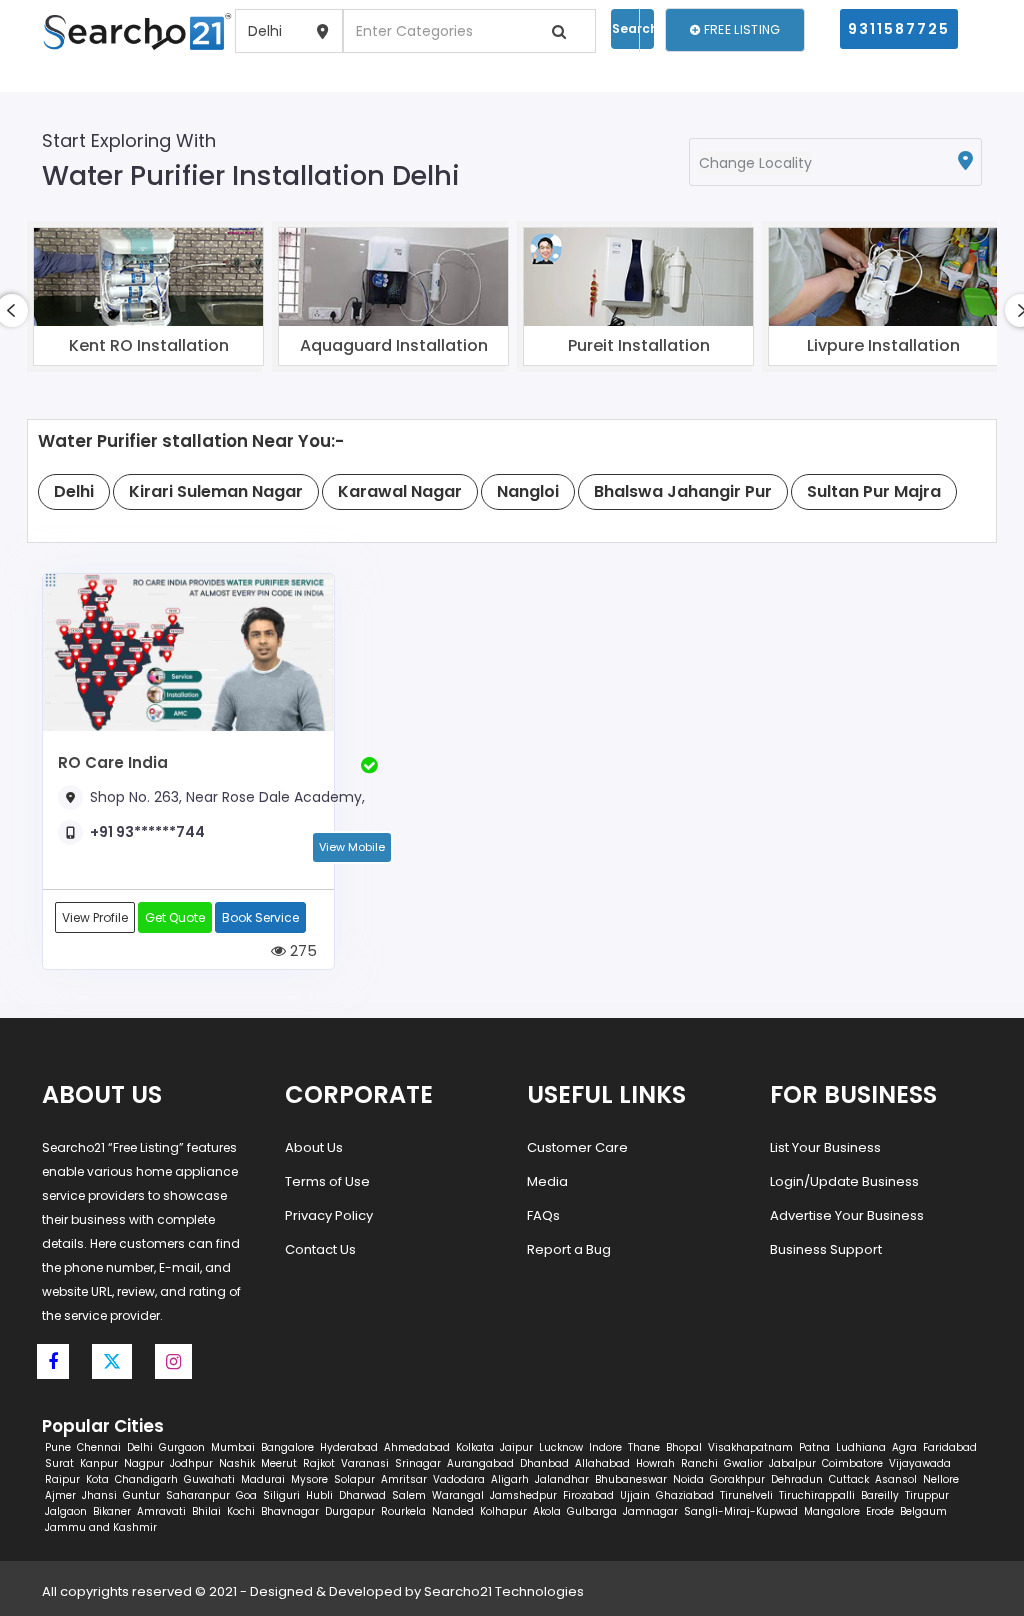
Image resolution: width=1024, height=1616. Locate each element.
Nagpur (144, 1463)
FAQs (543, 1215)
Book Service (260, 917)
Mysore (309, 1479)
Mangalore (832, 1511)
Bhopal (684, 1447)
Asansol (896, 1479)
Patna (814, 1447)
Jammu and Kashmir (101, 1527)
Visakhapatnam (750, 1447)
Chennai (99, 1447)
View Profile (95, 917)
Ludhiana (861, 1447)
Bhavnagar (290, 1511)
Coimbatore (852, 1463)
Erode (880, 1511)
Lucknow (561, 1447)
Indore (605, 1447)
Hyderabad (349, 1447)
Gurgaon (182, 1447)
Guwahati (209, 1479)
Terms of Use (327, 1181)
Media (547, 1181)
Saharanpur (198, 1495)
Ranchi (699, 1463)
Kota (97, 1479)
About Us (314, 1147)
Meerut (279, 1463)
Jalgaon (66, 1511)
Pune (58, 1447)
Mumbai (233, 1447)
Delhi (140, 1447)
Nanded (453, 1511)
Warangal (458, 1495)
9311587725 (899, 29)
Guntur (141, 1495)
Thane (644, 1447)
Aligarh (510, 1479)
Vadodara (459, 1479)
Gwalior (743, 1463)
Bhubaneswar (631, 1479)
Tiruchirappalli (817, 1495)
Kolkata (475, 1447)
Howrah (655, 1463)
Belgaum (923, 1511)
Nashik (237, 1463)
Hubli (319, 1495)
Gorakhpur (737, 1479)
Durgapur (350, 1511)
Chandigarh (146, 1479)
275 (301, 950)
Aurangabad (480, 1463)
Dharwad (362, 1495)
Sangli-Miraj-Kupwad (741, 1511)
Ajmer (60, 1495)
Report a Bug (569, 1249)
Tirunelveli (746, 1495)
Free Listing (741, 29)
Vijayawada (920, 1463)
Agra (904, 1447)
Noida (688, 1479)
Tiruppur (927, 1495)
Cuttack (849, 1479)
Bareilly (880, 1495)
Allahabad (602, 1463)
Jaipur (516, 1447)
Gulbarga (592, 1511)
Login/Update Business (844, 1181)
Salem (409, 1495)
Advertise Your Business (847, 1215)
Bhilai (206, 1511)
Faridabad (950, 1447)
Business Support (826, 1249)
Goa (246, 1495)
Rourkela (403, 1511)
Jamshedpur (523, 1495)
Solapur (354, 1479)
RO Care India (113, 762)
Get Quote (175, 917)
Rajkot (319, 1463)
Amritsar (404, 1479)
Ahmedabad (417, 1447)
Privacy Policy (329, 1215)
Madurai (263, 1479)
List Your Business (825, 1147)
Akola (547, 1511)
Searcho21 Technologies (504, 1591)
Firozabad (588, 1495)
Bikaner (112, 1511)
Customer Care (577, 1147)
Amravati (161, 1511)
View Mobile (352, 847)
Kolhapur (503, 1511)
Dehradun (797, 1479)
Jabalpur (792, 1463)
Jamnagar (650, 1511)
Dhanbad (544, 1463)
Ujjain (635, 1495)
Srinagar (418, 1463)
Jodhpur (191, 1463)
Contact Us (320, 1249)
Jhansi (99, 1495)
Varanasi (365, 1463)
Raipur (62, 1479)
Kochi (241, 1511)
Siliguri (281, 1495)
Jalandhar (562, 1479)
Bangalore (287, 1447)
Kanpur (99, 1463)
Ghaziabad (685, 1495)
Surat (59, 1463)
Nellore (941, 1479)
